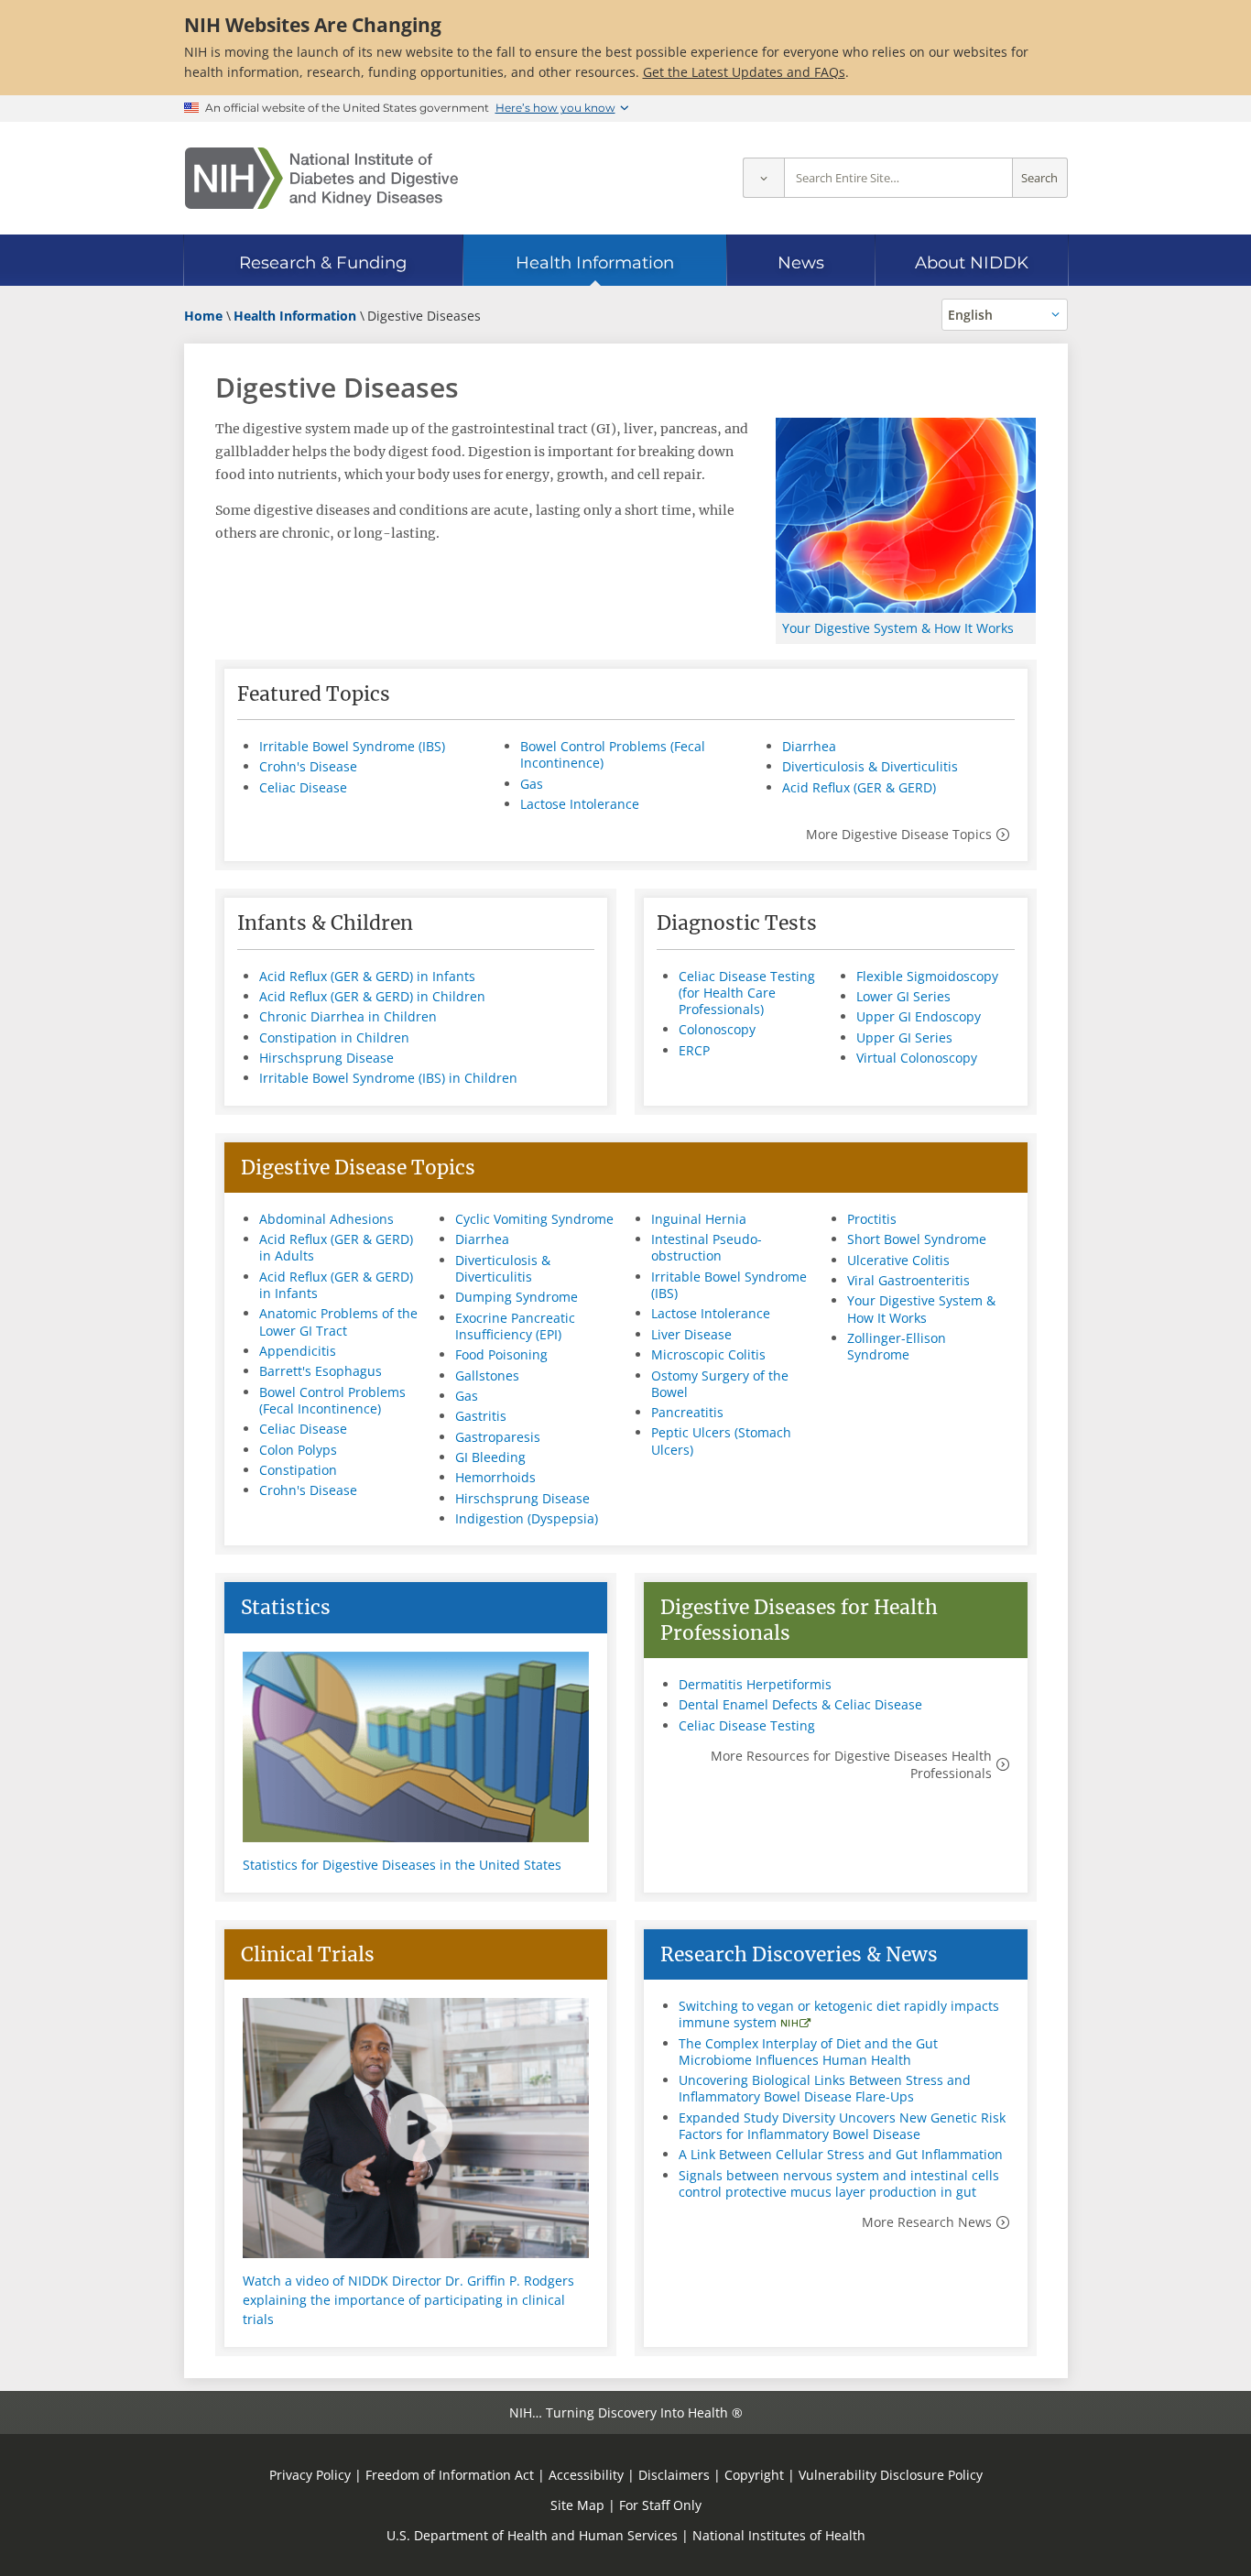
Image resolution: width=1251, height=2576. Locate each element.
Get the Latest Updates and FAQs (744, 72)
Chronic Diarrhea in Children (348, 1016)
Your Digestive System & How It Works (898, 628)
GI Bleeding (490, 1457)
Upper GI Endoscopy (919, 1016)
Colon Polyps (298, 1450)
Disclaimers (674, 2475)
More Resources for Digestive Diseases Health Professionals (851, 1764)
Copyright (754, 2475)
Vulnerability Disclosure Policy (891, 2475)
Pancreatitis (687, 1412)
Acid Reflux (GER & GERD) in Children (372, 996)
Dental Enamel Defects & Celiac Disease (800, 1704)
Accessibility (586, 2475)
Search (1039, 178)
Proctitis (872, 1219)
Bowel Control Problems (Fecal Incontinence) (613, 754)
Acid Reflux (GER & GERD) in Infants (367, 976)
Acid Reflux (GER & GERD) (859, 787)
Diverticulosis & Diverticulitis (870, 766)
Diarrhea (809, 746)
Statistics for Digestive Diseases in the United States (402, 1865)
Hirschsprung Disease (326, 1058)
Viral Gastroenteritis (908, 1280)
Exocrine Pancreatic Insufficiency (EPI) (515, 1326)
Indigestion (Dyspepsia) (527, 1518)
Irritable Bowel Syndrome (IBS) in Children (388, 1078)
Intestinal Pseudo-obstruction (707, 1247)
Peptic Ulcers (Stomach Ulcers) (721, 1441)
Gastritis (481, 1416)
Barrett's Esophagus (321, 1371)
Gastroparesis (498, 1437)
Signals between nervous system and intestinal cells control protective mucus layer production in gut (839, 2183)
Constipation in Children (334, 1037)
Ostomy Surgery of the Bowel (720, 1384)
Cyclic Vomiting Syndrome (534, 1219)
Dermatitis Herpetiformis (755, 1684)
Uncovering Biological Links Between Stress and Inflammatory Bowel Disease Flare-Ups (825, 2088)
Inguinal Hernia (699, 1219)
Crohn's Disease (308, 766)
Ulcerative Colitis (898, 1260)
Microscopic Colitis (708, 1354)
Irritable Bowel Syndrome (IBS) (352, 746)
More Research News (927, 2222)
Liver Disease (691, 1334)
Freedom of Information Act (450, 2475)
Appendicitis (298, 1351)
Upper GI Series (904, 1037)
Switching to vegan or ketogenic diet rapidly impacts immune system (839, 2014)
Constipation (298, 1470)
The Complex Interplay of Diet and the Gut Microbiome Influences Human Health (808, 2052)
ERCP (694, 1050)
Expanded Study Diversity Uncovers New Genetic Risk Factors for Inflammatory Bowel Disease (842, 2126)
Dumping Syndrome (517, 1297)
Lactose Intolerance (580, 804)
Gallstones (487, 1375)
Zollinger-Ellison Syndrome (897, 1346)
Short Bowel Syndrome (917, 1239)
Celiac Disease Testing (747, 1725)
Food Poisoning (501, 1354)
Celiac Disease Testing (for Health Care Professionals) (747, 993)
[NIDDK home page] (321, 178)
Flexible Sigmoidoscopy (927, 976)
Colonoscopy (717, 1029)
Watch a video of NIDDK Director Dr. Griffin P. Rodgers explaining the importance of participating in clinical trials (408, 2300)
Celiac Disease (303, 787)
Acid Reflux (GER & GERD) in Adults (336, 1247)
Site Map (577, 2505)
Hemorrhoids (495, 1477)
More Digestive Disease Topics (899, 834)
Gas (532, 784)
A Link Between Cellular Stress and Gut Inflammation (841, 2154)
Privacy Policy (310, 2475)
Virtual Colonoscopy (917, 1058)
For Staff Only (660, 2505)
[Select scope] (763, 178)
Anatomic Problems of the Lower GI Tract (338, 1321)
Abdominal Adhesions (326, 1219)
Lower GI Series (903, 996)
